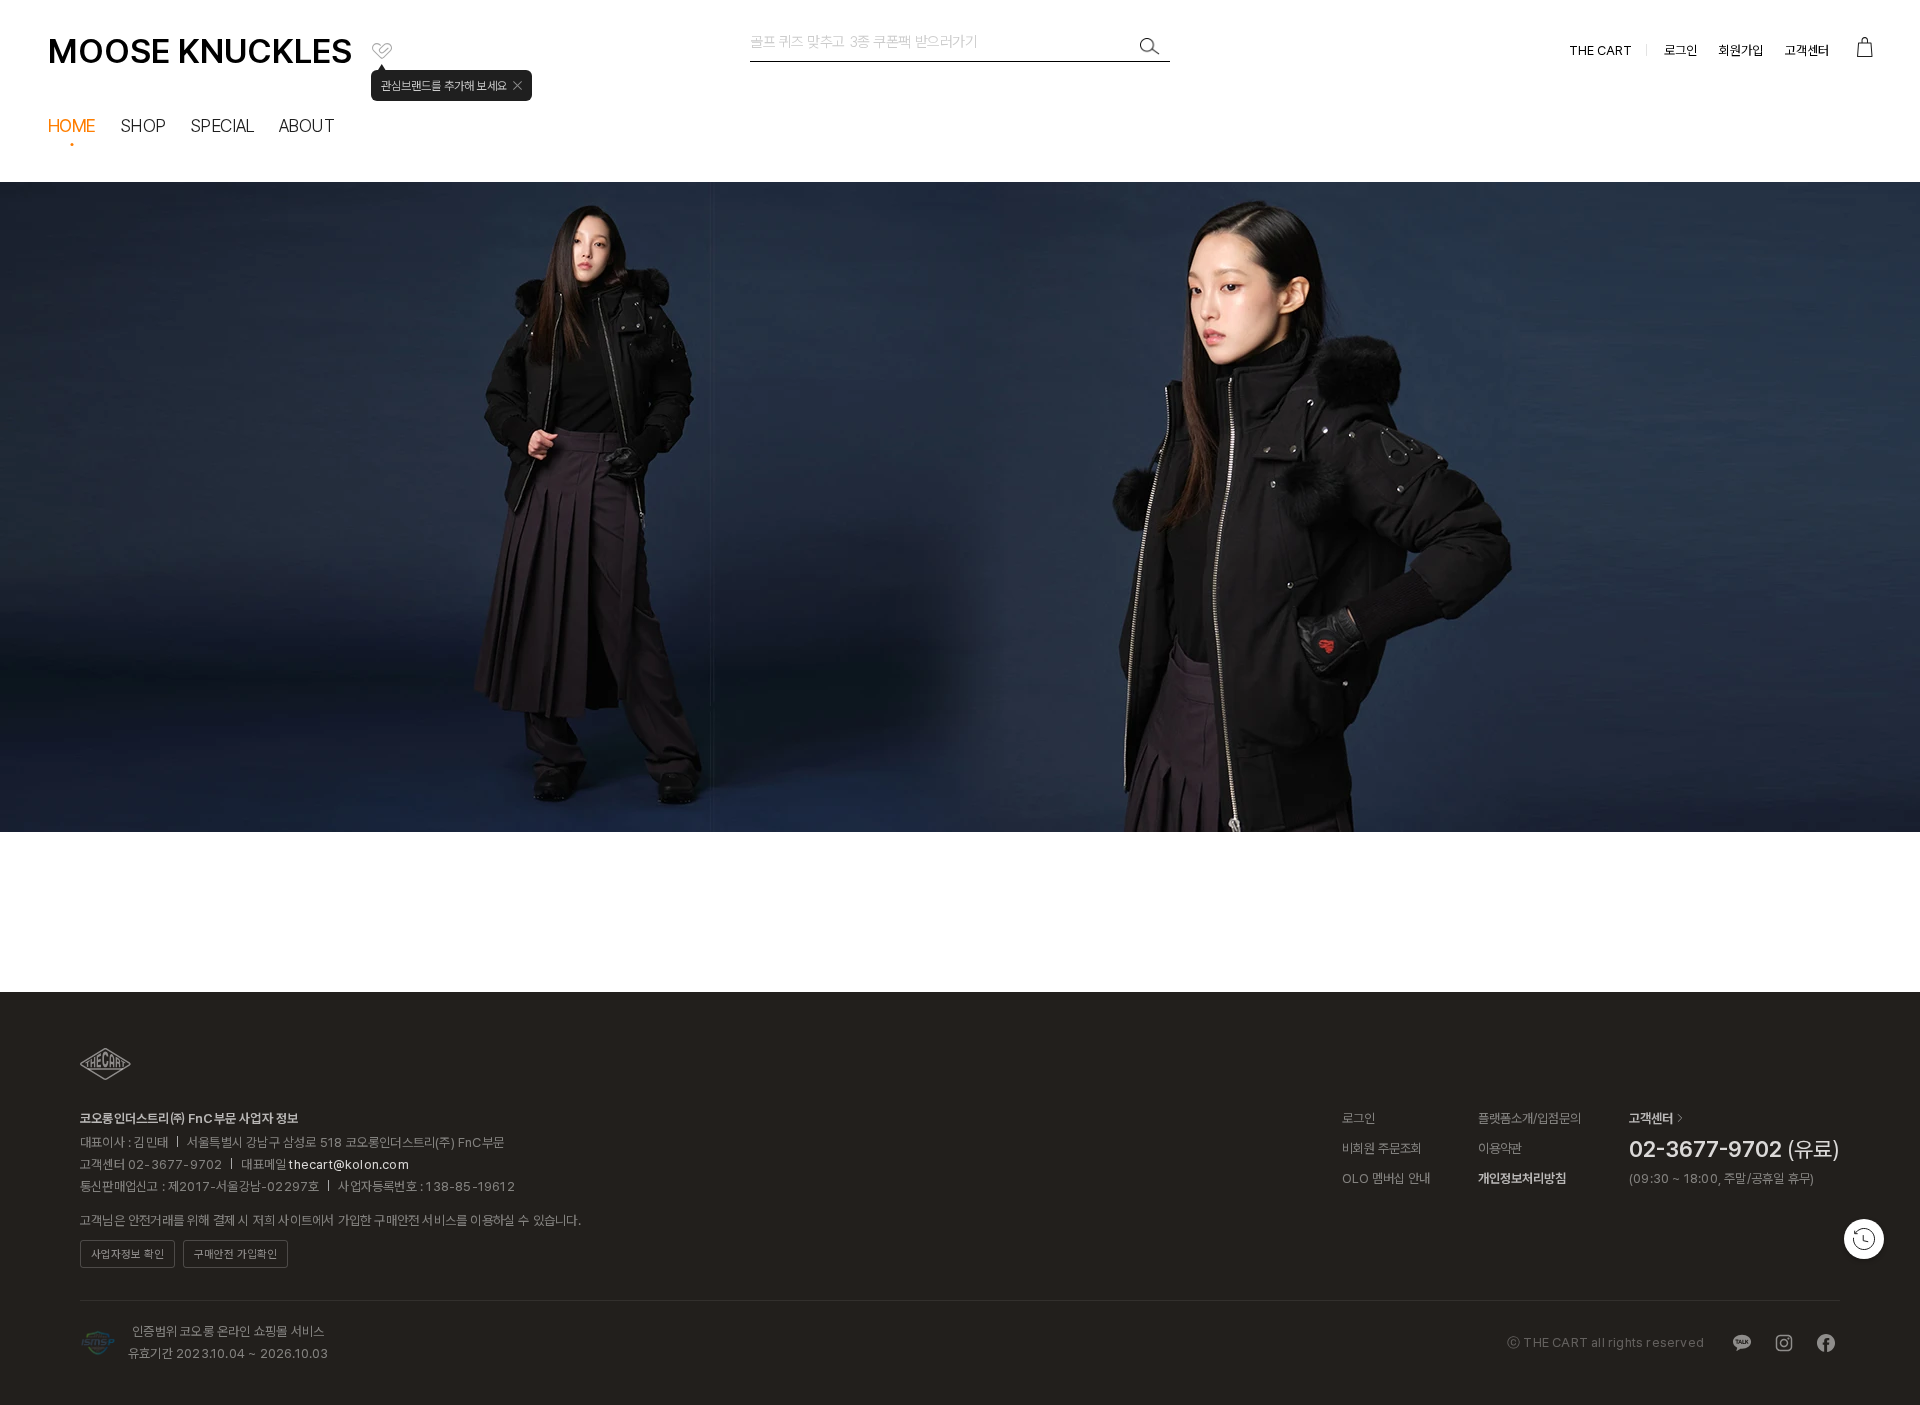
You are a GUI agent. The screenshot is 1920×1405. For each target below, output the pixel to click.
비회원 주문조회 (1382, 1148)
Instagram (1784, 1343)
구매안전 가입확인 (235, 1254)
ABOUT (306, 125)
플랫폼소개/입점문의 (1529, 1118)
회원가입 (1741, 50)
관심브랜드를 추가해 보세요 (444, 86)
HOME (72, 125)
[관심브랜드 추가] (382, 51)
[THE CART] (105, 1064)
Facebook (1826, 1343)
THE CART (1600, 50)
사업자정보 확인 (127, 1254)
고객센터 (1807, 50)
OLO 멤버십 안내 (1386, 1178)
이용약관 (1500, 1148)
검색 (1150, 47)
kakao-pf (1742, 1343)
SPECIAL (222, 125)
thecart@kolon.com (348, 1164)
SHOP (143, 125)
